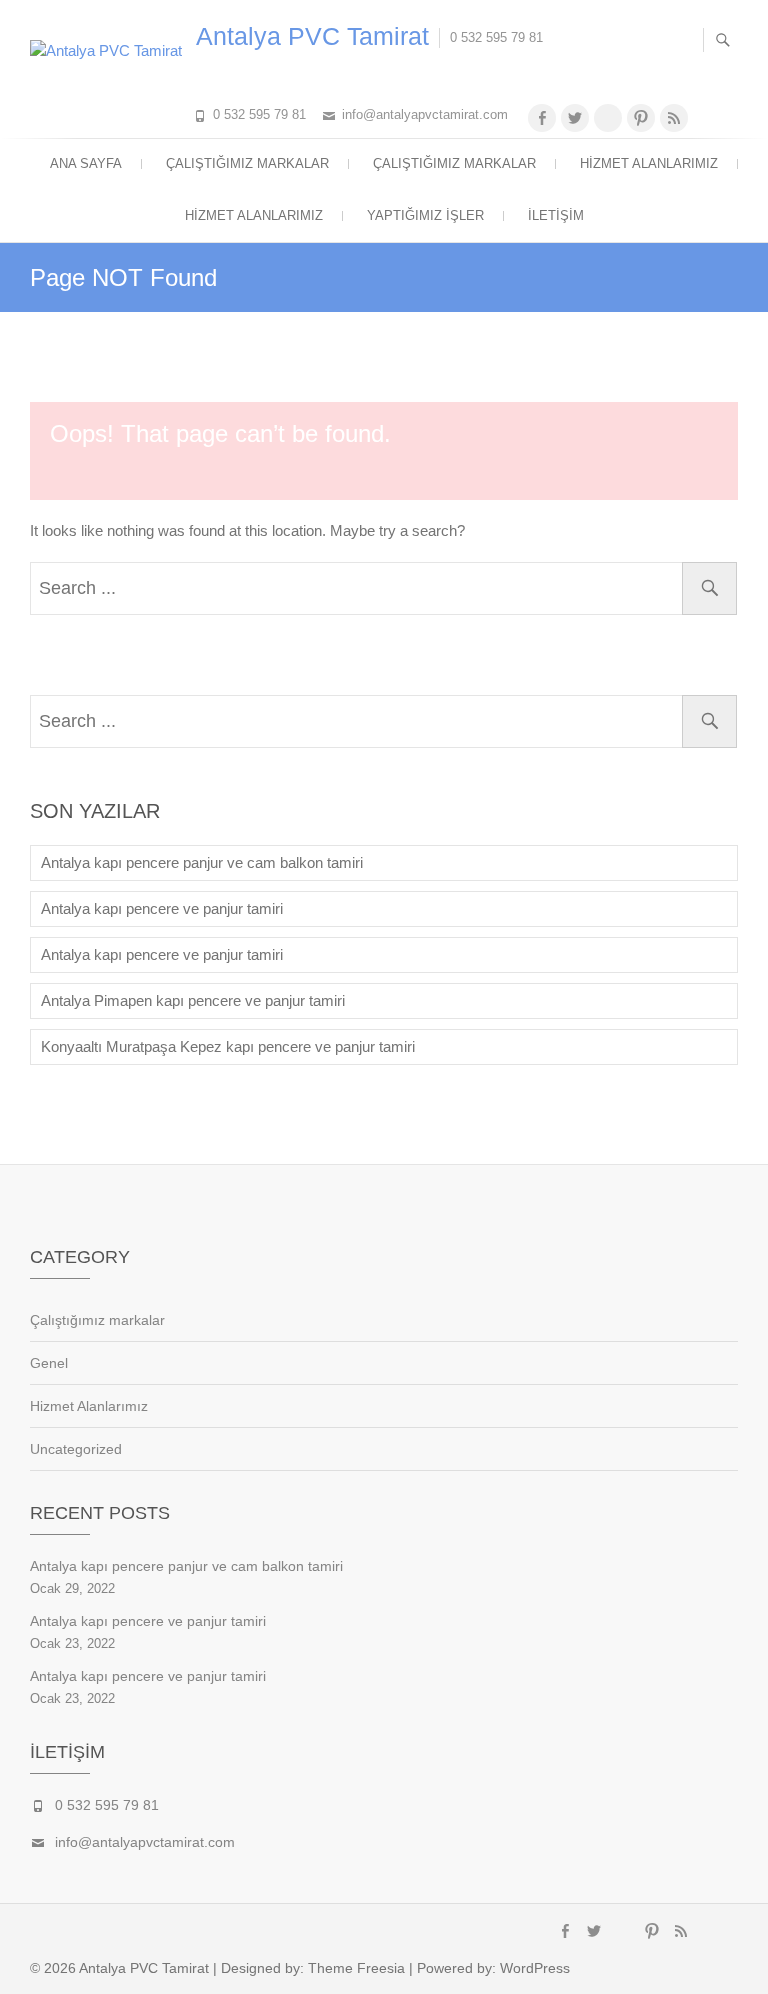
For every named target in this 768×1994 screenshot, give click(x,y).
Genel (49, 1363)
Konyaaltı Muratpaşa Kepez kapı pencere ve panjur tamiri (228, 1046)
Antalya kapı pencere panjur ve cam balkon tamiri (202, 862)
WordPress (535, 1968)
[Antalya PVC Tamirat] (111, 51)
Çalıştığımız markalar (247, 163)
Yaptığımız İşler (425, 215)
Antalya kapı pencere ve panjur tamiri (162, 908)
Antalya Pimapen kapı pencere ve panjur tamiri (193, 1000)
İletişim (556, 215)
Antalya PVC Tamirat (312, 36)
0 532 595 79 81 (259, 114)
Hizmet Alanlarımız (649, 163)
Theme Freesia (356, 1968)
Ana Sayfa (86, 163)
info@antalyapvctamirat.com (425, 114)
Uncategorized (76, 1449)
